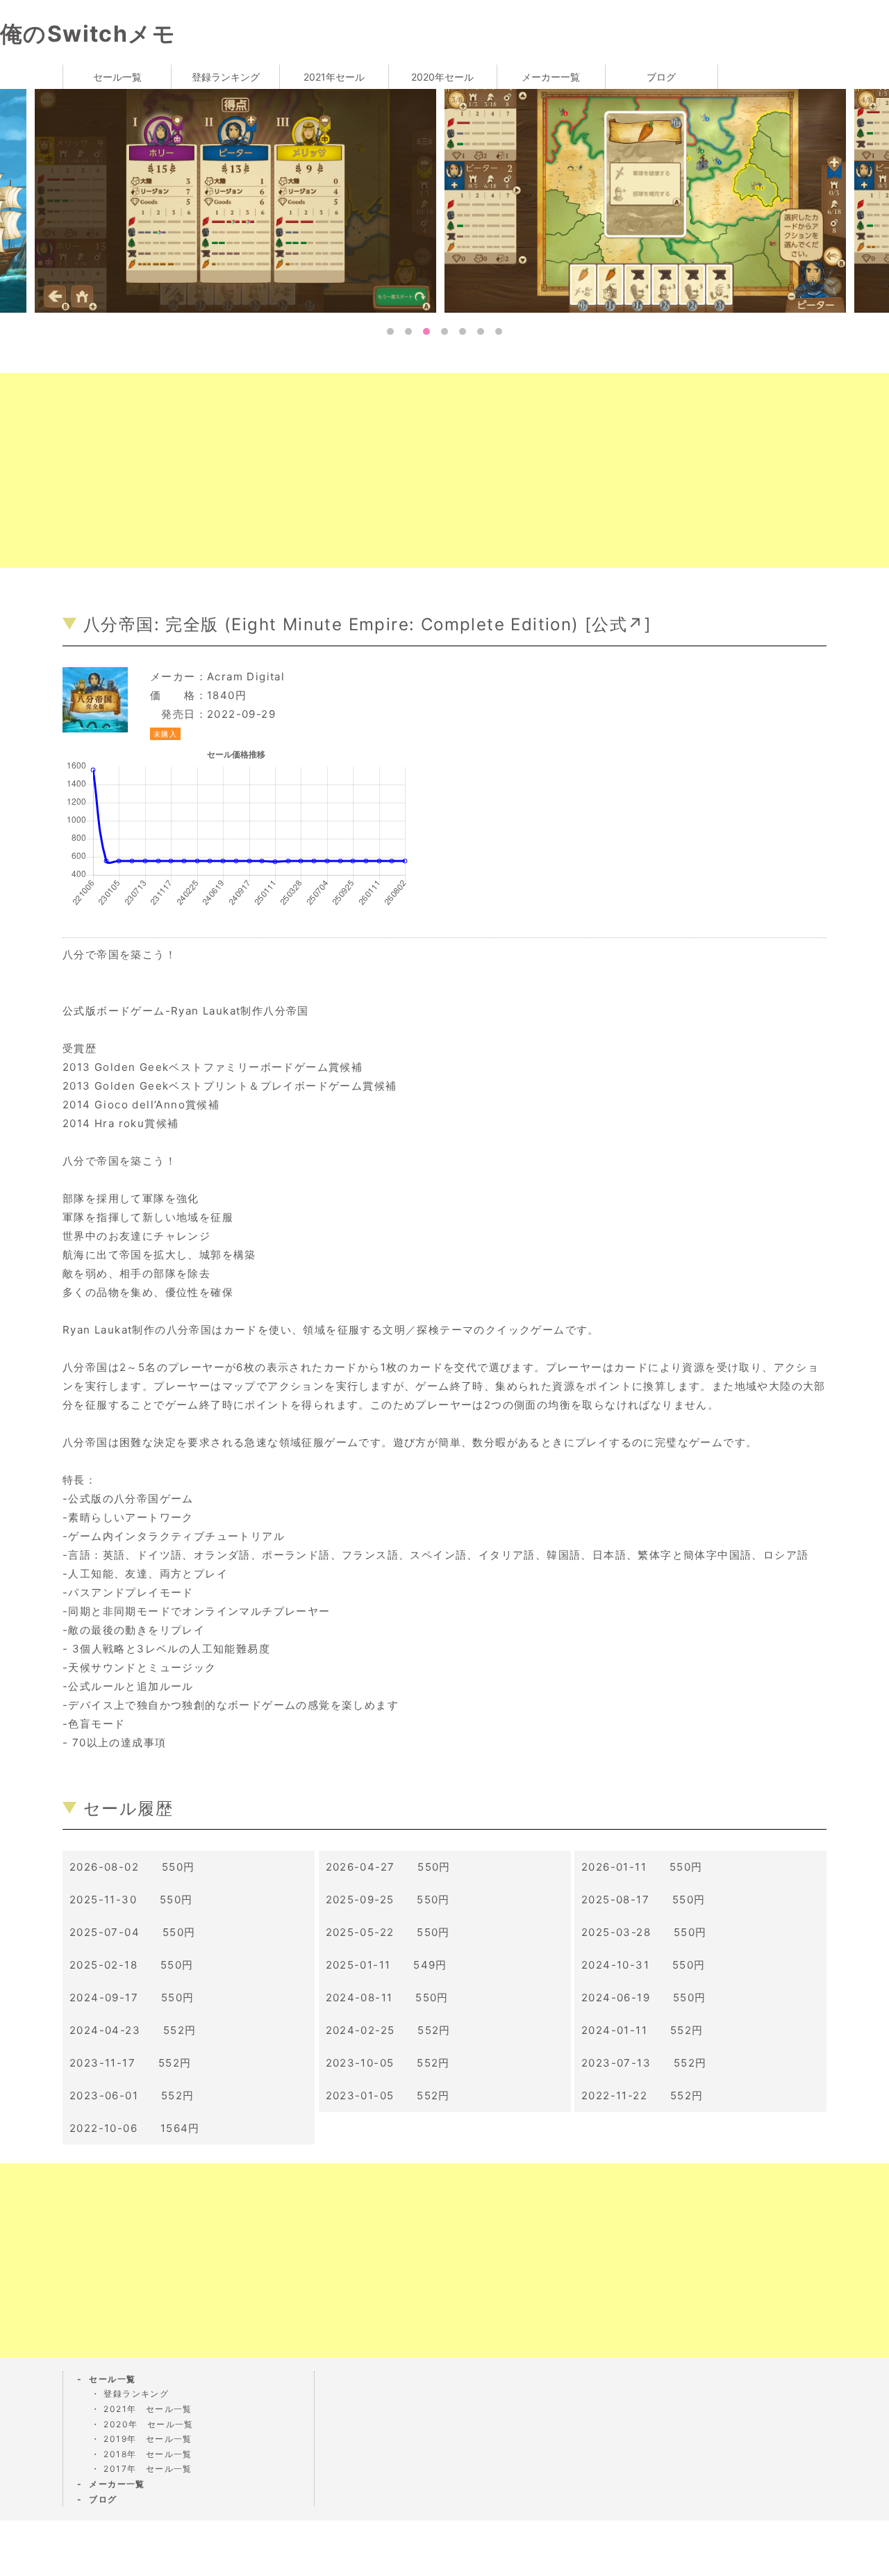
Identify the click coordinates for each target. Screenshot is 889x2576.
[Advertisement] (417, 470)
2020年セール (442, 77)
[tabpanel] (258, 200)
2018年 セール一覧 (148, 2454)
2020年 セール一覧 (148, 2424)
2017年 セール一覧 (148, 2469)
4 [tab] (444, 331)
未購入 (165, 734)
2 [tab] (408, 331)
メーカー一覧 (551, 77)
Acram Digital (246, 676)
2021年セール (334, 77)
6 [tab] (481, 331)
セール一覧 (117, 77)
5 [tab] (463, 331)
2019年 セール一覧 (148, 2439)
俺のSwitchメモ (88, 34)
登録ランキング (226, 77)
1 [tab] (390, 331)
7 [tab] (499, 331)
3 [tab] (426, 331)
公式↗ (618, 624)
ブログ (661, 77)
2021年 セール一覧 (148, 2409)
